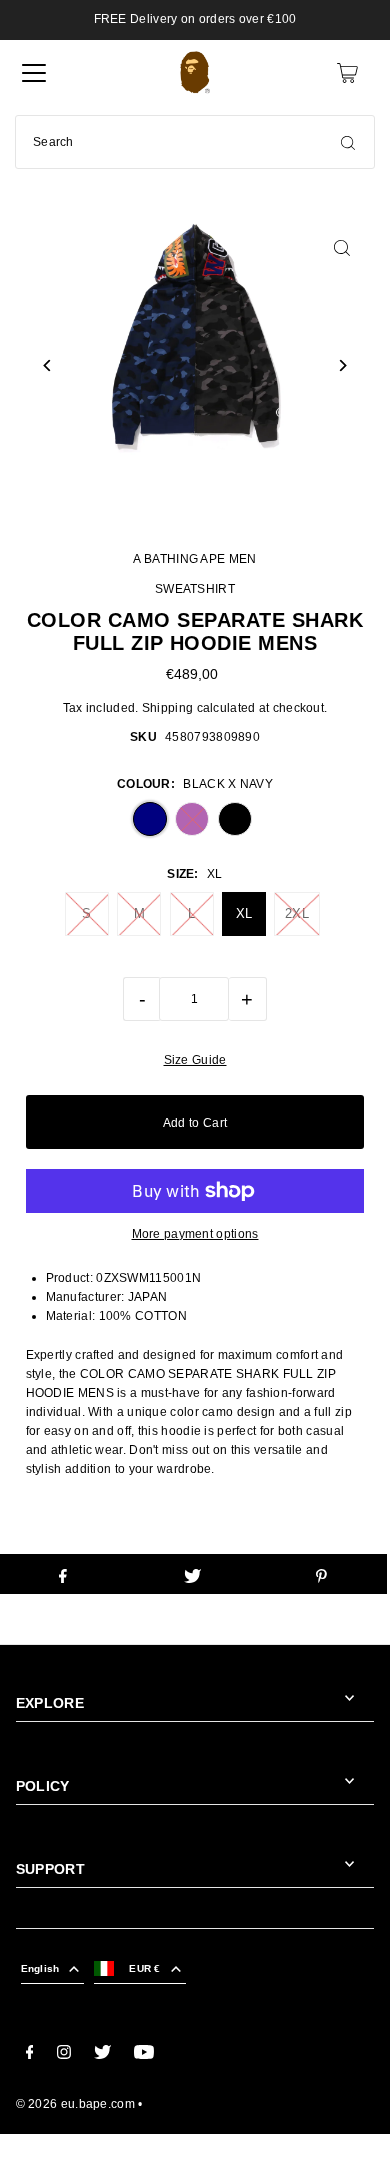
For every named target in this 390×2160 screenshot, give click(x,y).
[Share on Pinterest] (322, 1574)
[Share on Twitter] (192, 1574)
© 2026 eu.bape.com (75, 2104)
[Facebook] (30, 2055)
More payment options (195, 1234)
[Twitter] (102, 2055)
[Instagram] (64, 2055)
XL (244, 913)
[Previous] (48, 365)
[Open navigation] (34, 73)
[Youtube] (144, 2055)
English (40, 1968)
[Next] (341, 365)
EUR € (144, 1968)
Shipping (167, 708)
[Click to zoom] (341, 247)
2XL (297, 913)
